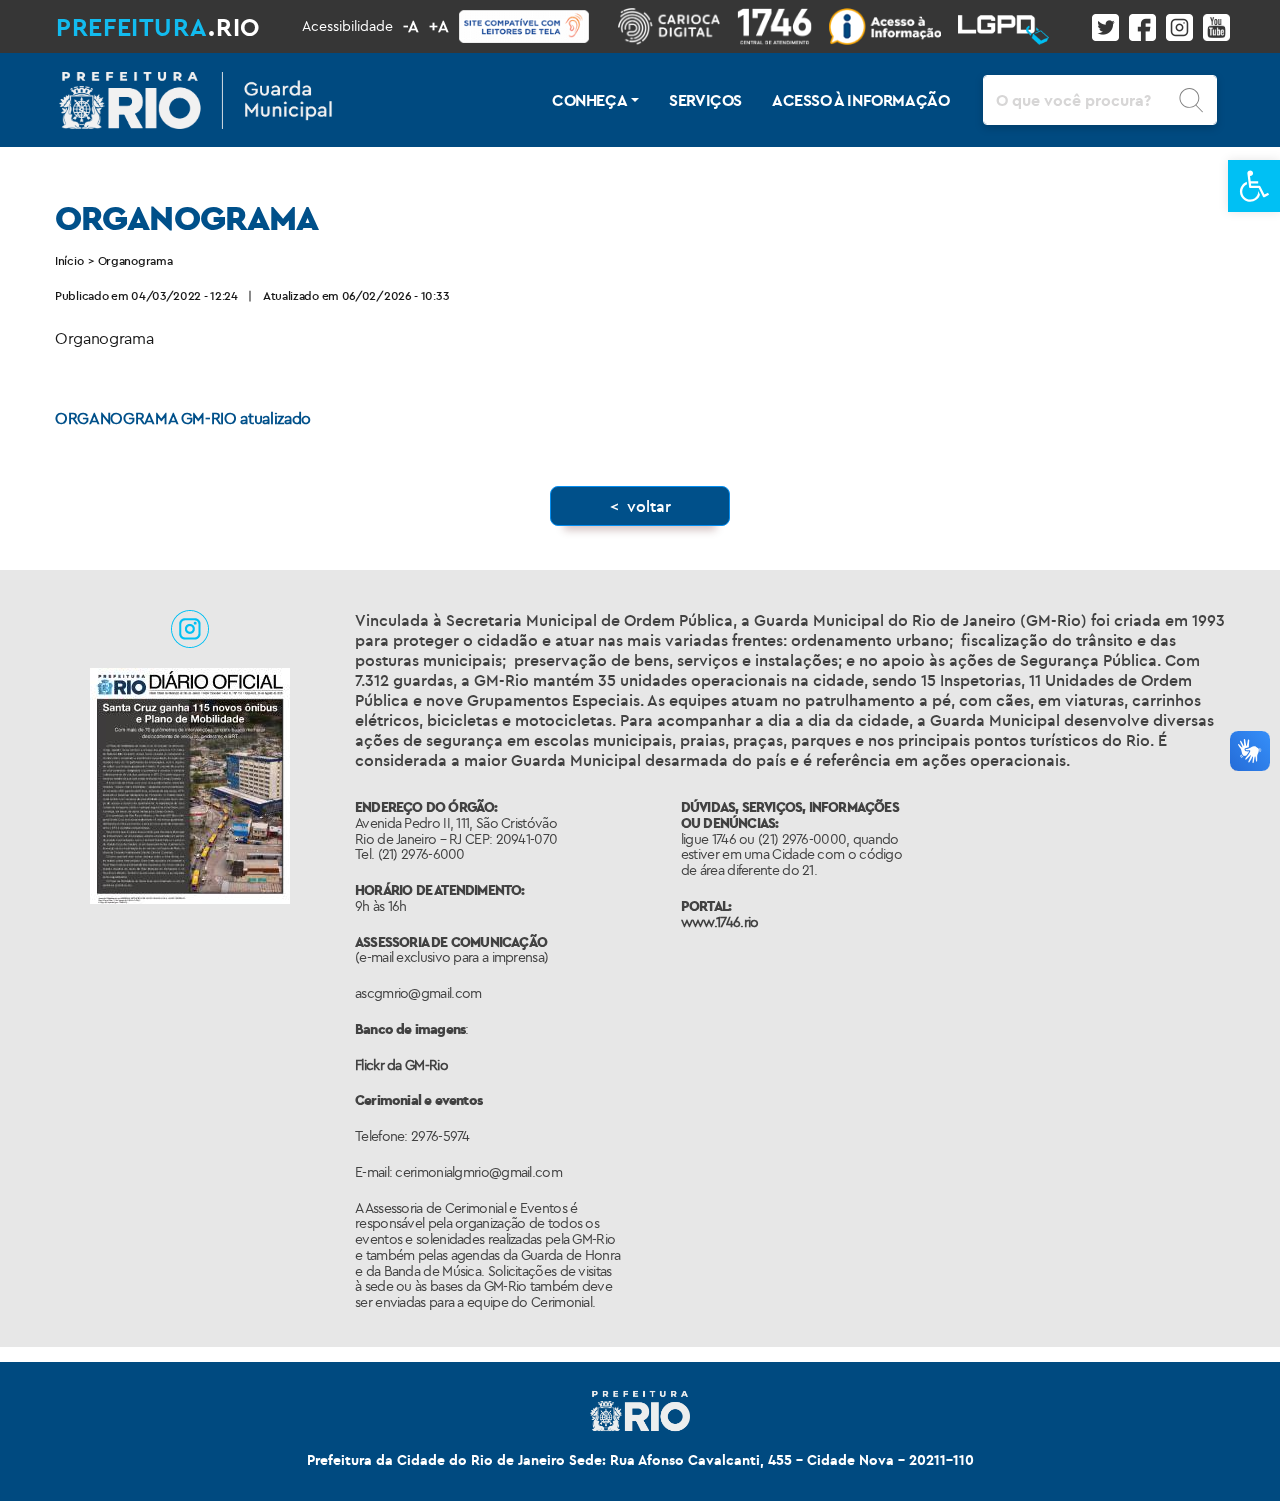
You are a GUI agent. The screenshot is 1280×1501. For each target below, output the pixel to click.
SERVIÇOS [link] (705, 100)
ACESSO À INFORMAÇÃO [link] (860, 100)
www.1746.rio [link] (720, 922)
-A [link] (411, 26)
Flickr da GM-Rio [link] (401, 1065)
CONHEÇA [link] (589, 100)
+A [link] (439, 26)
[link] (1254, 186)
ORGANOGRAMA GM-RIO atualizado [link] (183, 418)
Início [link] (69, 260)
